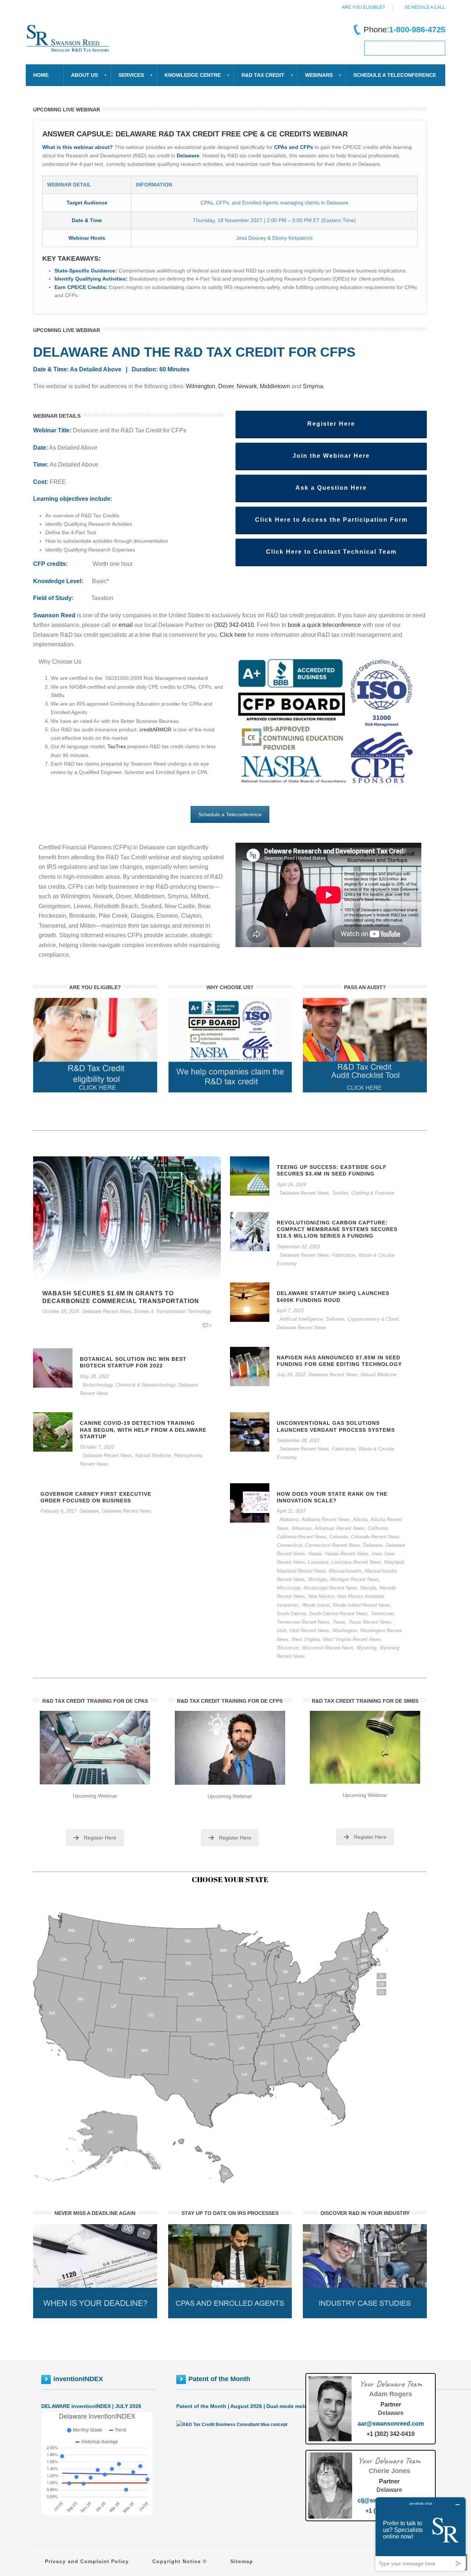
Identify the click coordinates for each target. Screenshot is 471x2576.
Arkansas (302, 1528)
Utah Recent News (309, 1630)
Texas (339, 1622)
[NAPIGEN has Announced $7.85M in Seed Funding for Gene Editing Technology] (250, 1366)
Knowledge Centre (193, 75)
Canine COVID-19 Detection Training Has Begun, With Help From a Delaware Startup (143, 1430)
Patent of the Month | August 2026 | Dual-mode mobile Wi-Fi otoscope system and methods (291, 2406)
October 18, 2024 (61, 1311)
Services (131, 75)
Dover (226, 386)
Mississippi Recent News (330, 1588)
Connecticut (289, 1545)
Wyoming (366, 1648)
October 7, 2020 (97, 1447)
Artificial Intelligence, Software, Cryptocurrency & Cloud (339, 1319)
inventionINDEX (78, 2379)
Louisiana (318, 1562)
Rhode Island (316, 1605)
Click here (234, 635)
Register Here (100, 1838)
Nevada (368, 1588)
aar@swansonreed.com (391, 2424)
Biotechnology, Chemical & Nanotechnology (129, 1385)
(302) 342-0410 (234, 625)
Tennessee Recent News (303, 1622)
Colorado (339, 1537)
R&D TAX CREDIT (263, 75)
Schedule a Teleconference (230, 814)
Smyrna (313, 386)
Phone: (404, 30)
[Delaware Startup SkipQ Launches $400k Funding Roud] (250, 1302)
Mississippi (289, 1588)
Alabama (289, 1519)
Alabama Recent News (326, 1519)
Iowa (377, 1554)
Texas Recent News (370, 1622)
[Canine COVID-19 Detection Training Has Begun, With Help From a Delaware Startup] (53, 1432)
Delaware (373, 1545)
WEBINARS (319, 75)
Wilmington (201, 386)
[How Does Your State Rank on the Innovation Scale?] (250, 1502)
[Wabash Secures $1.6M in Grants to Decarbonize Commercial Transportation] (127, 1219)
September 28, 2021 (298, 1440)
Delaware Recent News (107, 1311)
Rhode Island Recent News (362, 1605)
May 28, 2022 (94, 1376)
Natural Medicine (378, 1375)
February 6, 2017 (59, 1511)
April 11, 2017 (291, 1511)
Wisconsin (288, 1648)
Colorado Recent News (375, 1537)
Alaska (360, 1519)
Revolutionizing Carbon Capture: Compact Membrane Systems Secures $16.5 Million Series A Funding (337, 1229)
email (126, 625)
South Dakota (291, 1614)
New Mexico (321, 1596)
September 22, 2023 (298, 1247)
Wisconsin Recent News (328, 1648)
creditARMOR (155, 729)
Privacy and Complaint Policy (87, 2561)
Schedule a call (425, 7)
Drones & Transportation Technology (173, 1311)
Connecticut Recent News (333, 1545)
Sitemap (242, 2561)
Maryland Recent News (301, 1571)
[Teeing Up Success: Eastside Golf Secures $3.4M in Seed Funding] (250, 1175)
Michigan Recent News (355, 1579)
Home (41, 75)
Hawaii (315, 1554)
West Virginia (306, 1639)
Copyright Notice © (180, 2561)
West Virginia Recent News (352, 1639)
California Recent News (302, 1537)
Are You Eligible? (363, 7)
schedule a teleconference (395, 75)
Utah (282, 1630)
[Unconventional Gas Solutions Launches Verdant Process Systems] (250, 1432)
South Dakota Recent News (338, 1614)
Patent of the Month (219, 2379)
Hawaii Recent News (347, 1554)
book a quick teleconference (324, 625)
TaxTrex (117, 746)
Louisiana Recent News (356, 1562)
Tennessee (382, 1614)
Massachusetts (345, 1571)
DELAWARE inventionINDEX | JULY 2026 (91, 2406)
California (378, 1528)
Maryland (394, 1562)
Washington (345, 1630)
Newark (247, 386)
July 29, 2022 (291, 1375)
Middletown (275, 386)
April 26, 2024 (291, 1184)
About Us (84, 75)
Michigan (318, 1579)
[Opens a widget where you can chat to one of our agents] (421, 2534)
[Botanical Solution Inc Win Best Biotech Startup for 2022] (53, 1367)
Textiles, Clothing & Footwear (363, 1193)
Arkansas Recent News (340, 1528)
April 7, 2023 (290, 1311)
